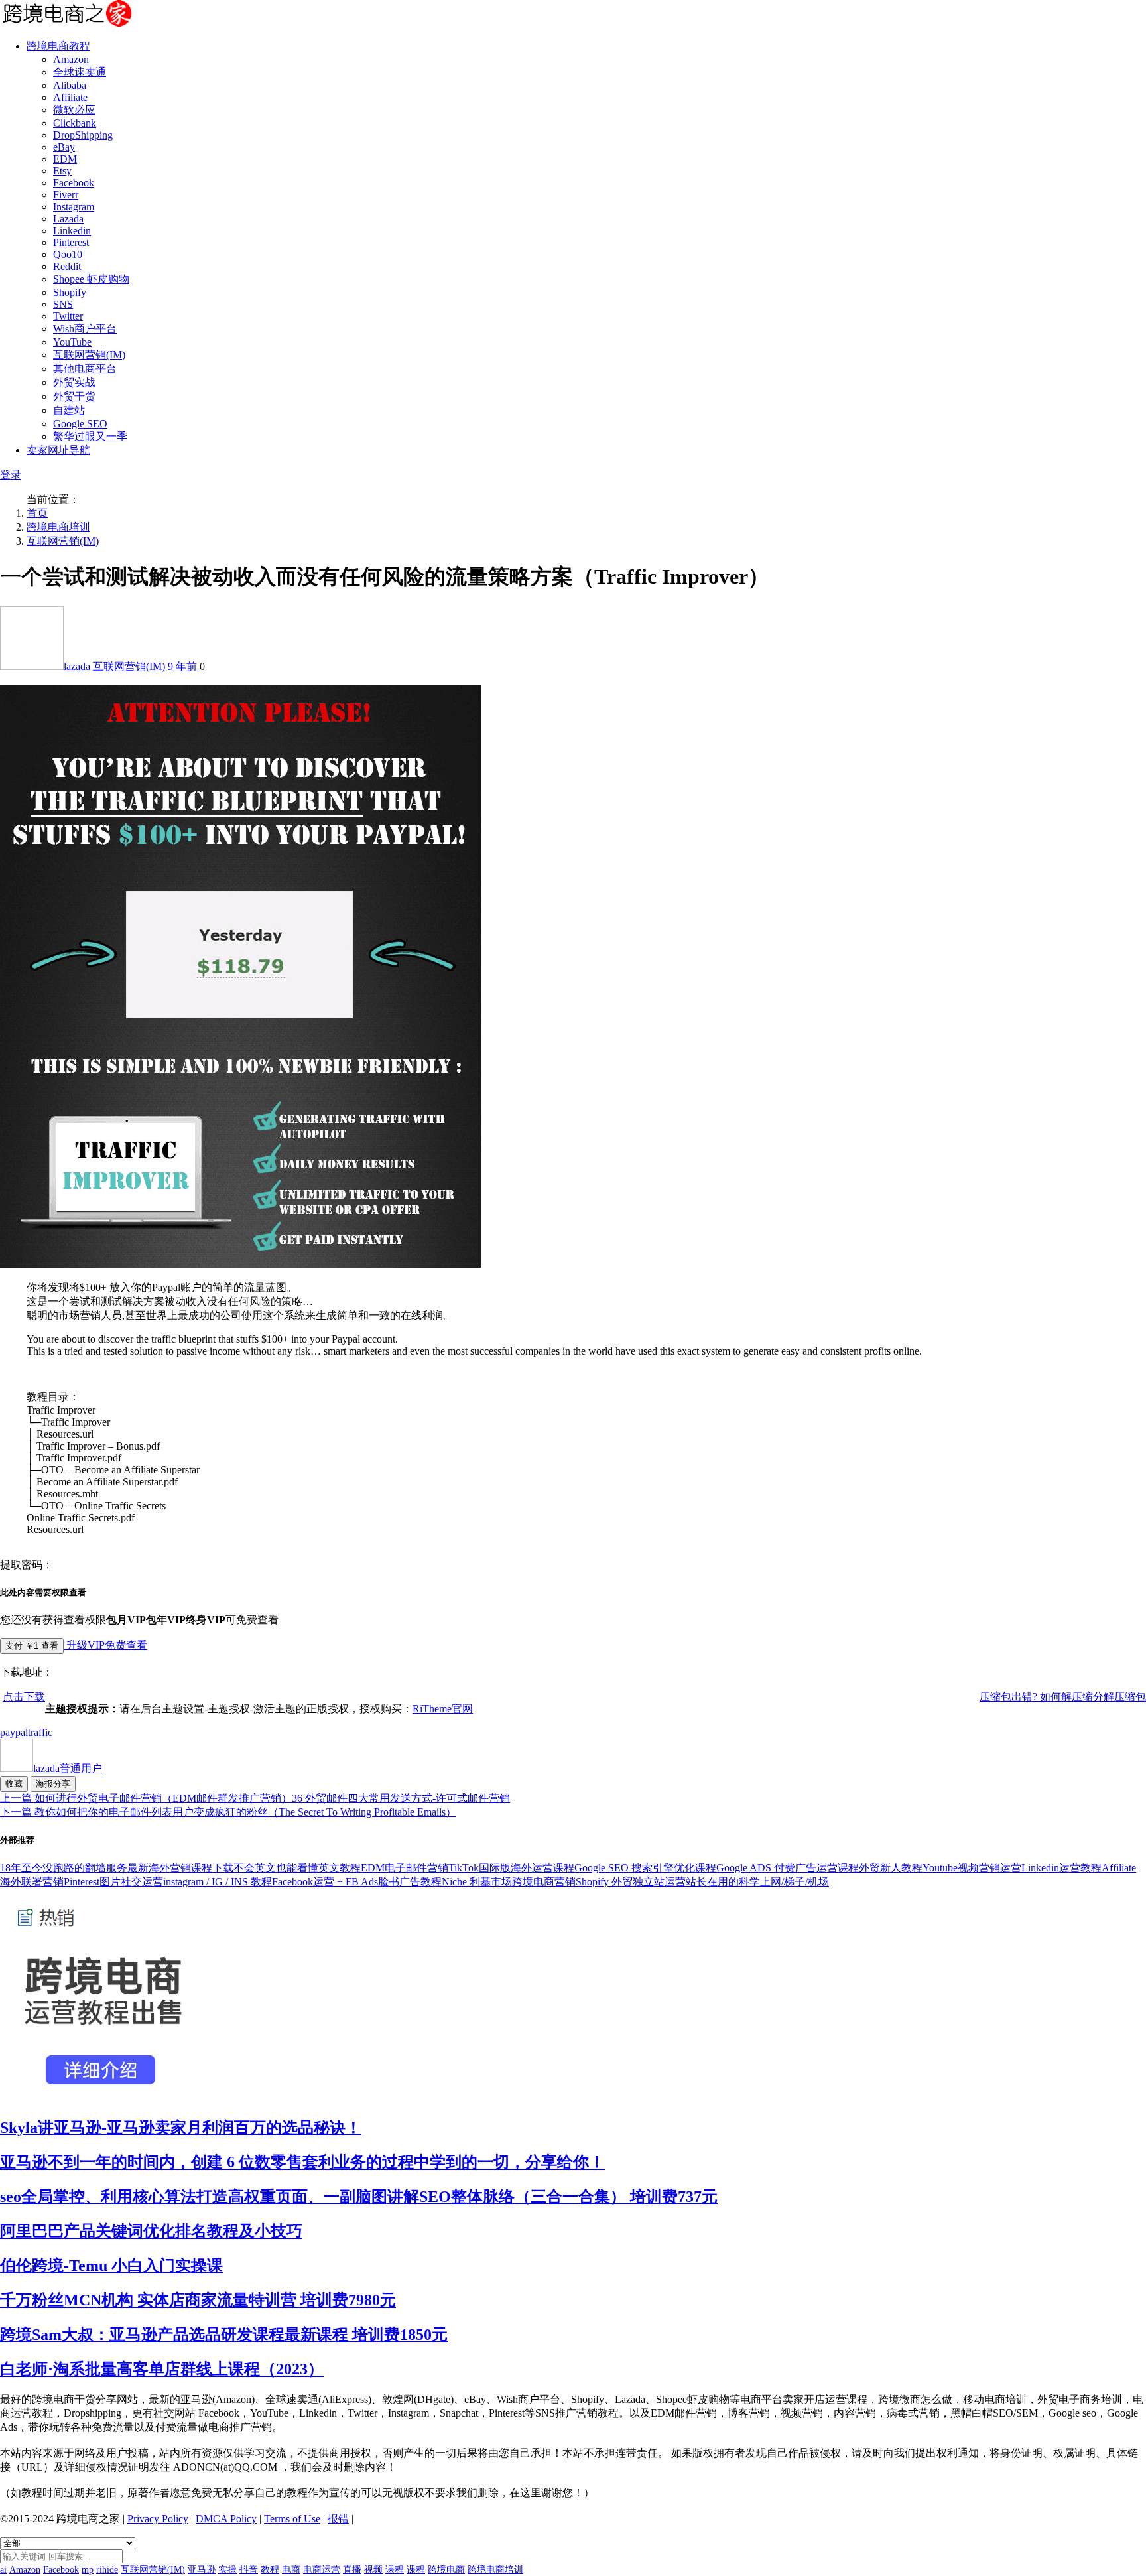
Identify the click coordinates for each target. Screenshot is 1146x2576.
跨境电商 (446, 2570)
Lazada (68, 219)
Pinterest (71, 242)
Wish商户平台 (85, 329)
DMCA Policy (226, 2519)
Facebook (74, 183)
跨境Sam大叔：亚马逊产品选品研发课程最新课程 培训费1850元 (224, 2335)
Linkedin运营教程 (1061, 1868)
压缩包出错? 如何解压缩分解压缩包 (1063, 1697)
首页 (37, 513)
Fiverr (66, 195)
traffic (40, 1732)
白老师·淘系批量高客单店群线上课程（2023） (162, 2369)
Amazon (71, 59)
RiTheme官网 (443, 1709)
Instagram (74, 207)
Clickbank (75, 123)
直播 (352, 2570)
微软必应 (74, 110)
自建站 (69, 410)
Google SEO (80, 424)
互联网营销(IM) (89, 355)
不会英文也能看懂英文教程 (297, 1868)
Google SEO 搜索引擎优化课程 (645, 1868)
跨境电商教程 (58, 46)
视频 (373, 2570)
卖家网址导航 (58, 450)
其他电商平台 (85, 369)
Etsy (62, 171)
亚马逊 (202, 2570)
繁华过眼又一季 (90, 436)
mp (88, 2570)
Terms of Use (292, 2519)
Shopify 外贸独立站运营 (631, 1882)
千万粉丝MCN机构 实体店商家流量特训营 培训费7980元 (198, 2300)
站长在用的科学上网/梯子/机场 (757, 1882)
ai (3, 2570)
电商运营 (322, 2570)
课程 (395, 2570)
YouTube (72, 342)
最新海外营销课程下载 (180, 1868)
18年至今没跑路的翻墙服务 (64, 1868)
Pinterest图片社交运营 (113, 1882)
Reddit (67, 266)
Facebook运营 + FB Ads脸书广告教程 (357, 1882)
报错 (338, 2519)
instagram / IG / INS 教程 (218, 1882)
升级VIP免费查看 (105, 1645)
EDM (65, 159)
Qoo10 (68, 254)
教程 (270, 2570)
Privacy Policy (158, 2519)
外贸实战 (74, 382)
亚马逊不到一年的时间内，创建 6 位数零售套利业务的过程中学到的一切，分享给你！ (302, 2162)
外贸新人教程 (891, 1868)
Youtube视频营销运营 (972, 1868)
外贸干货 (74, 396)
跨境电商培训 (58, 527)
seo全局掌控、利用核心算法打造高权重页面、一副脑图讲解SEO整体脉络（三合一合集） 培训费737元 (359, 2197)
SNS (63, 304)
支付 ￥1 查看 (32, 1646)
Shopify (70, 292)
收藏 (14, 1784)
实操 (227, 2570)
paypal (14, 1732)
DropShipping (83, 135)
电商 (291, 2570)
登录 (11, 475)
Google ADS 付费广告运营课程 (788, 1868)
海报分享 (53, 1784)
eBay (64, 147)
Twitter (68, 316)
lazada (78, 666)
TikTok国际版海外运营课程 (511, 1868)
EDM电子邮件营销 (405, 1868)
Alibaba (70, 85)
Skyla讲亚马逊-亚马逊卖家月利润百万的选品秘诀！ (181, 2128)
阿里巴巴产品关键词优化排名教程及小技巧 (151, 2231)
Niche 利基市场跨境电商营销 (509, 1882)
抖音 (249, 2570)
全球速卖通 (80, 72)
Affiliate (70, 97)
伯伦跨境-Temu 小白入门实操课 (111, 2266)
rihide (107, 2570)
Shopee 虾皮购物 (91, 279)
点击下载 (24, 1697)
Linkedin (72, 231)
